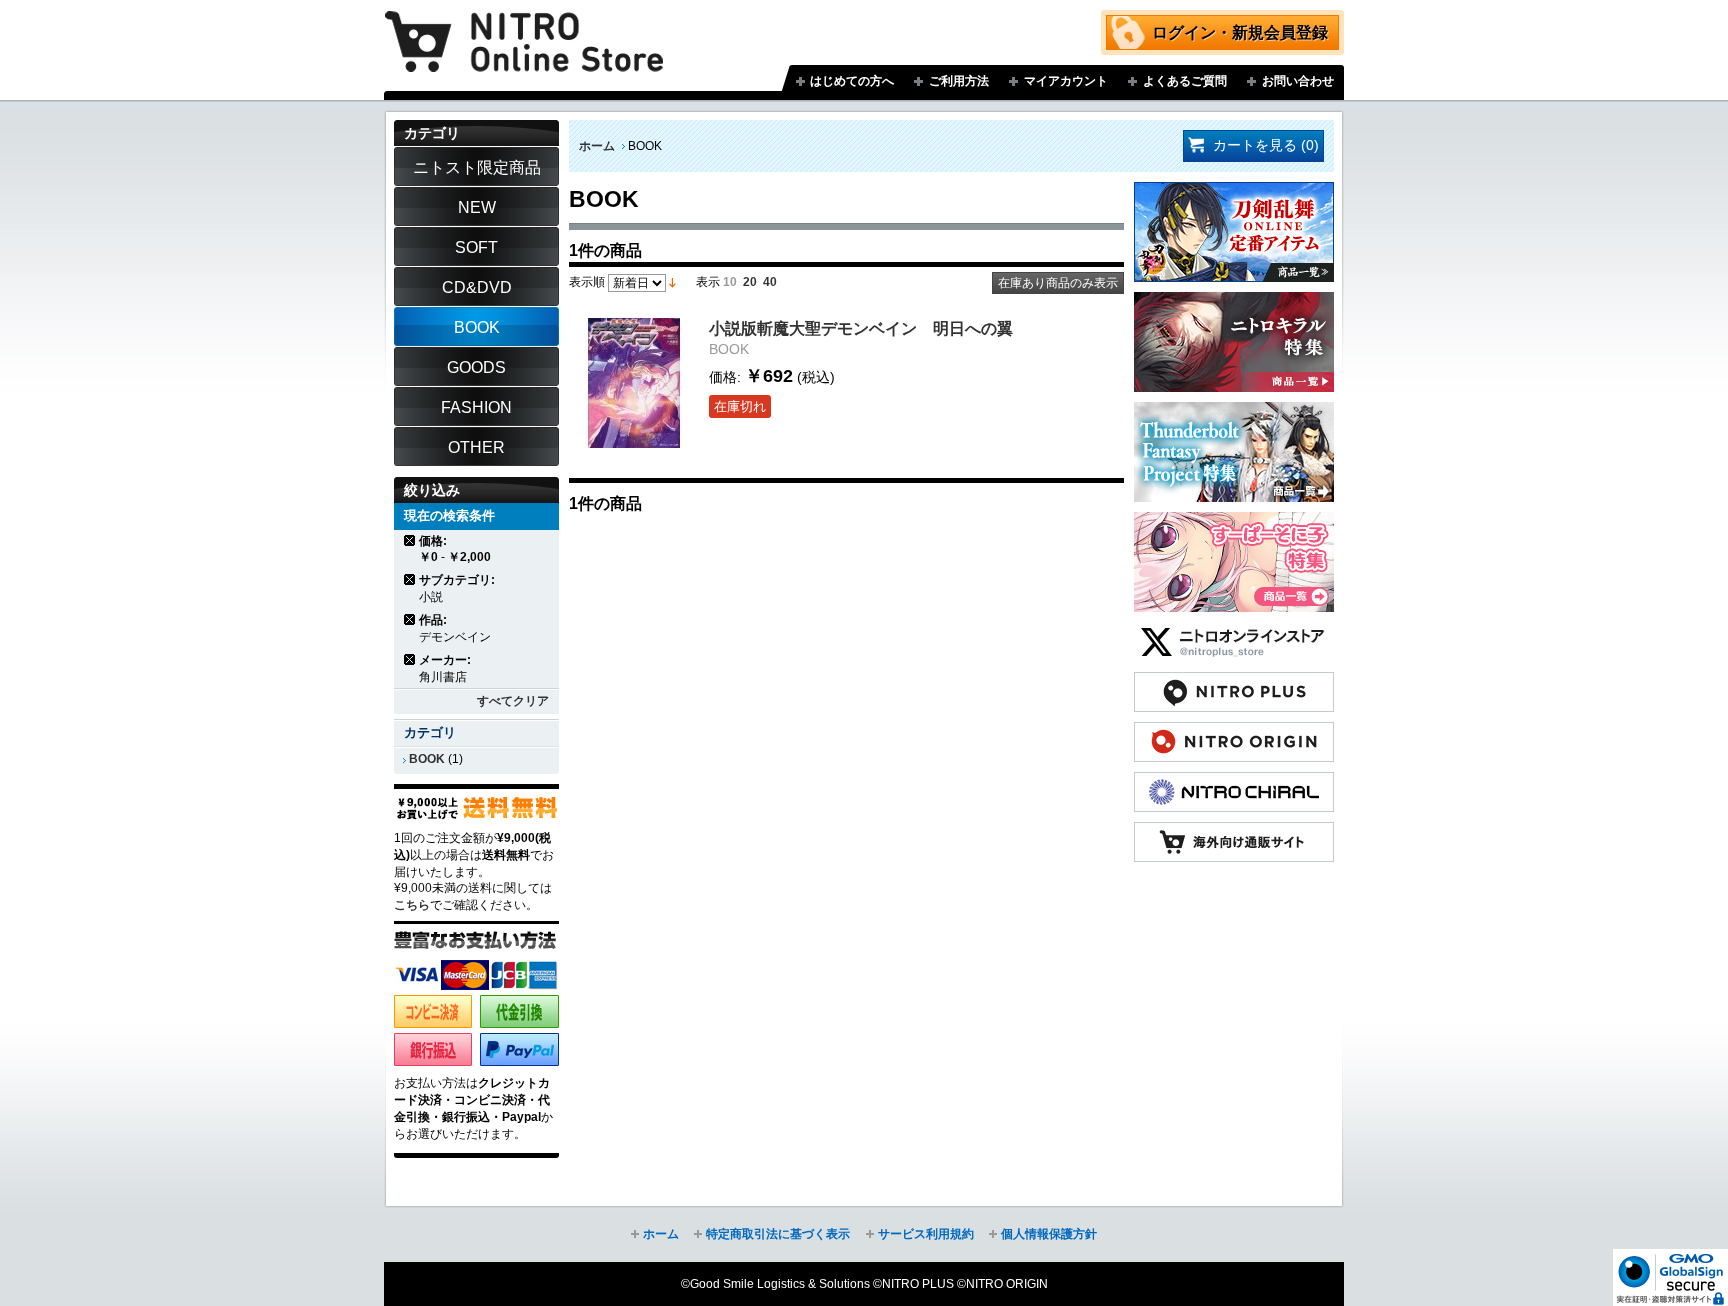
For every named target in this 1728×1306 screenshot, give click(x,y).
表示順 (587, 282)
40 (770, 282)
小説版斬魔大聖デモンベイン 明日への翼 (861, 328)
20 (750, 282)
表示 (708, 282)
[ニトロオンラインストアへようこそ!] (524, 27)
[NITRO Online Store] (1234, 832)
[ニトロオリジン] (1234, 732)
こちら (412, 905)
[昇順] (672, 282)
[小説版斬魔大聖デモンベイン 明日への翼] (634, 383)
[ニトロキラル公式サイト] (1234, 782)
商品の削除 (410, 540)
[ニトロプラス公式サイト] (1234, 682)
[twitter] (1234, 632)
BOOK (427, 759)
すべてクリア (513, 701)
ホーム (597, 146)
